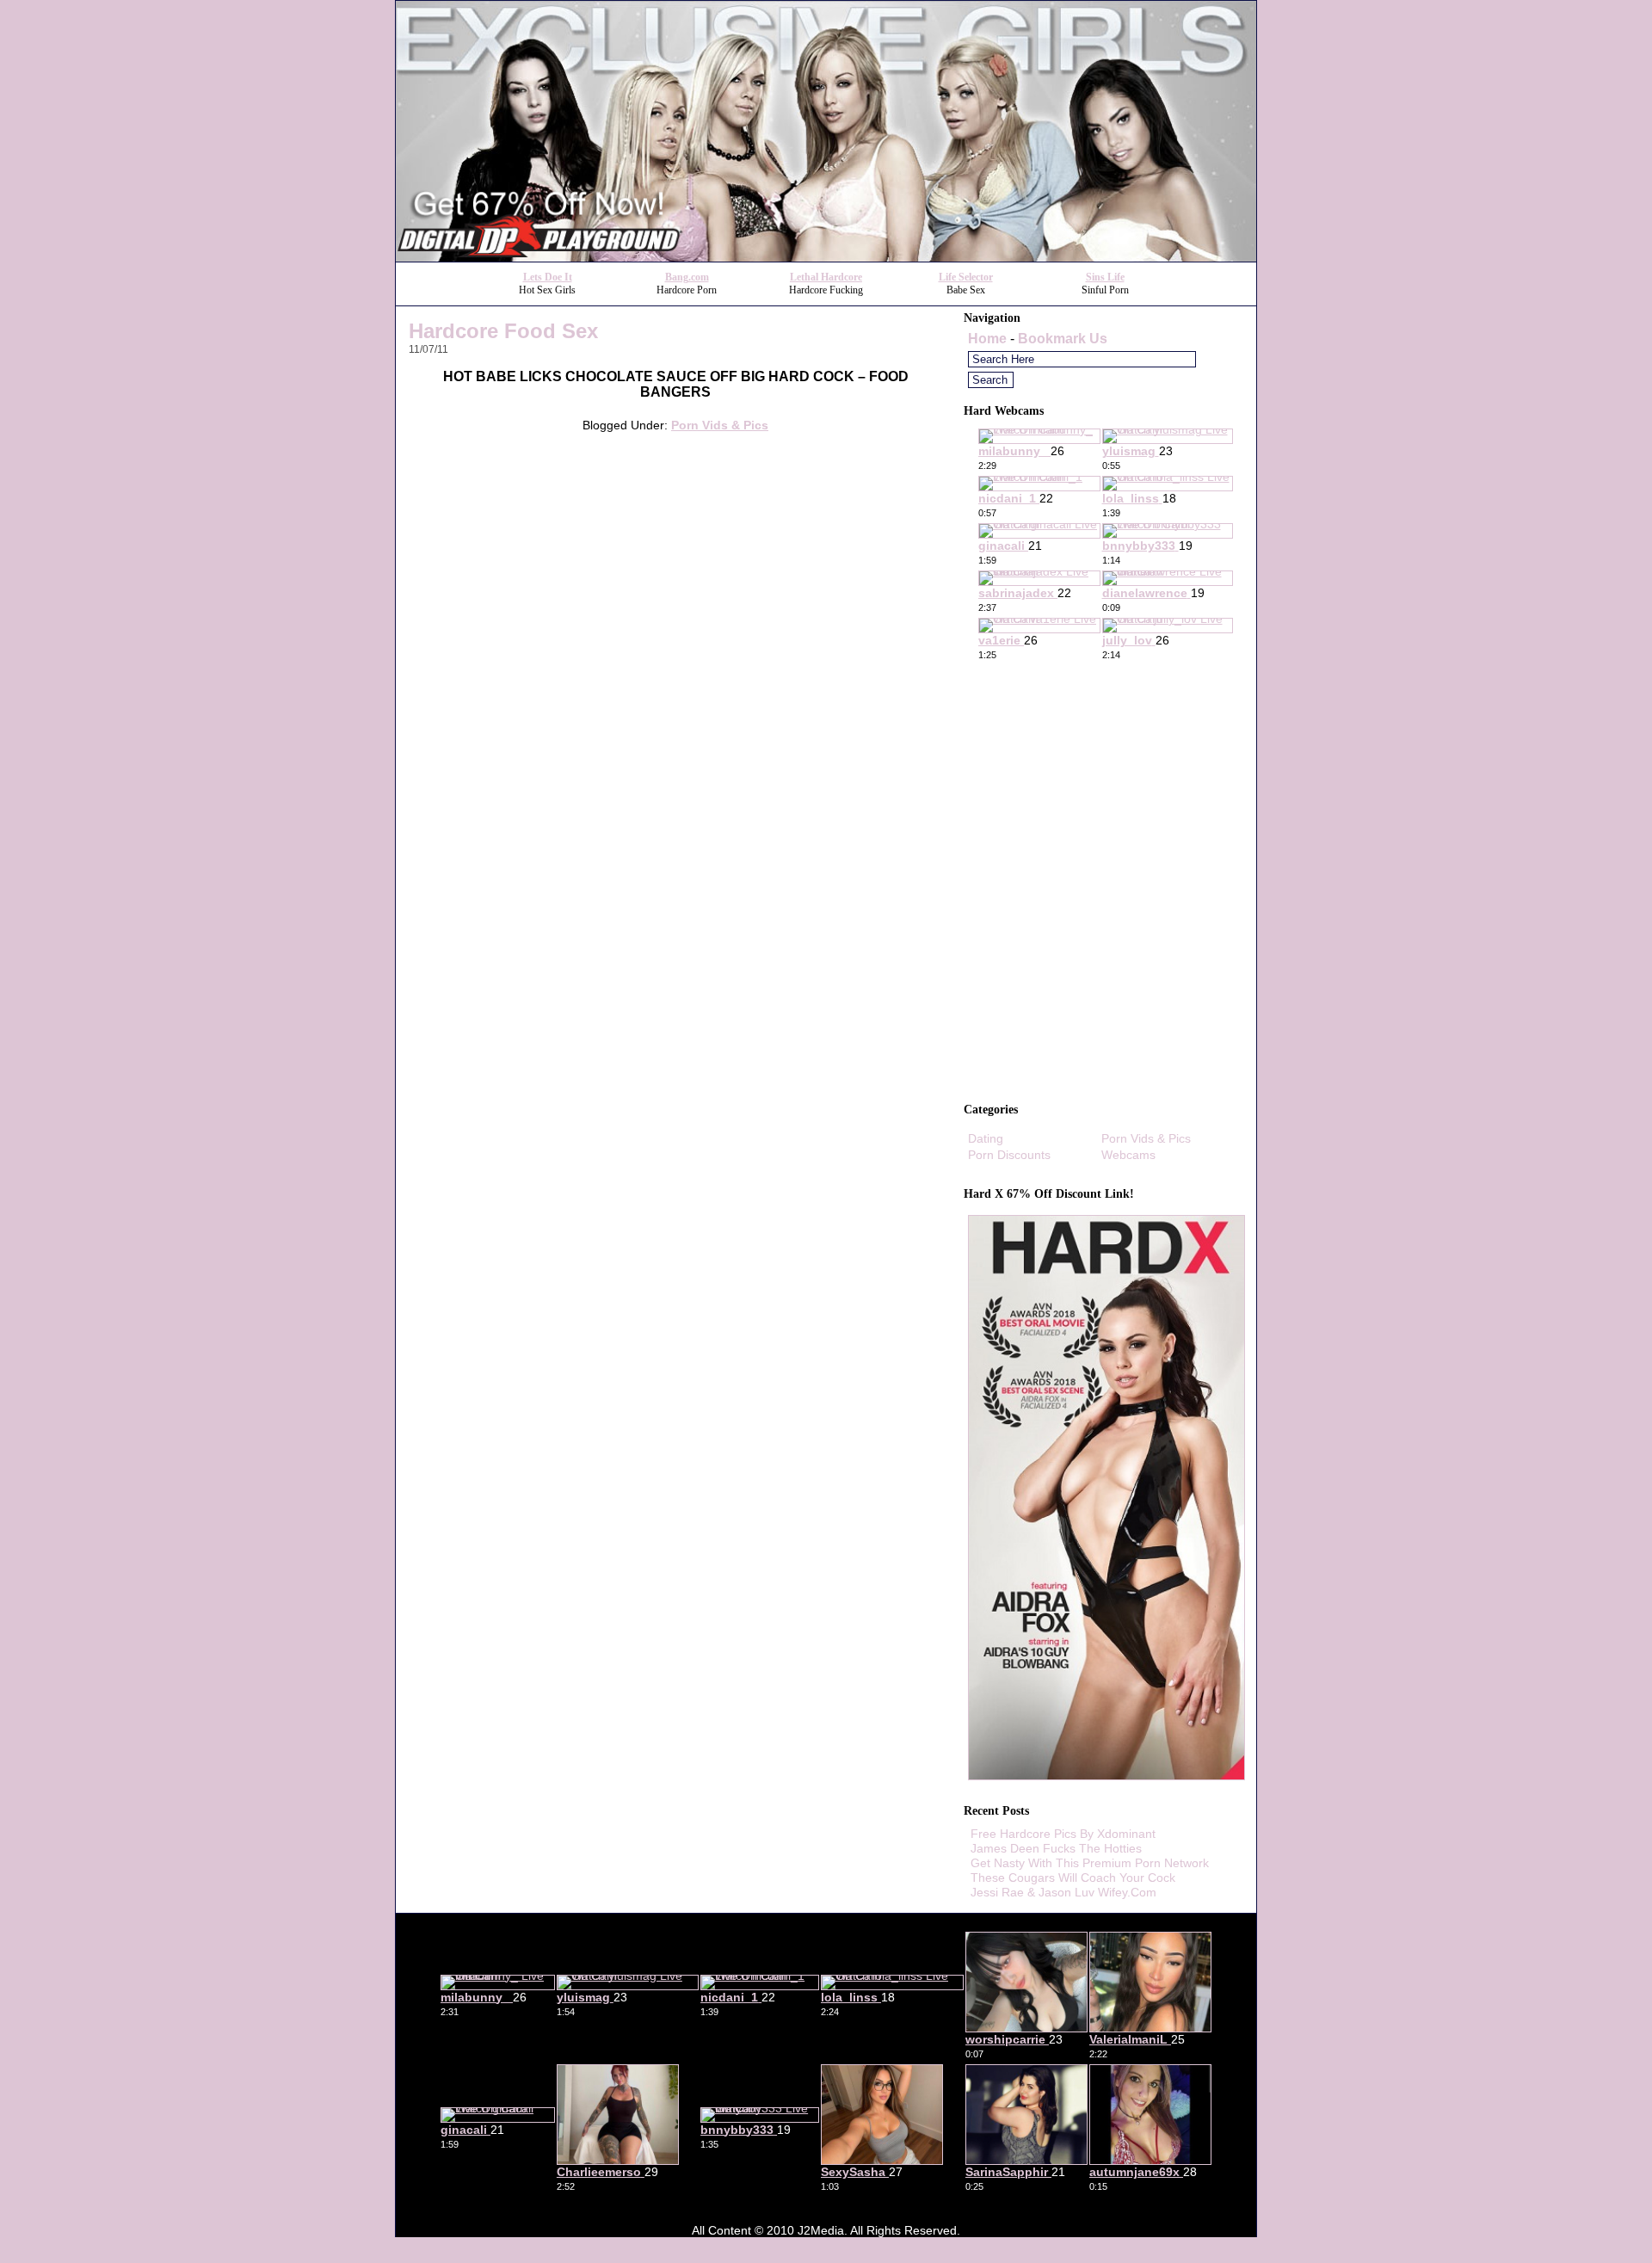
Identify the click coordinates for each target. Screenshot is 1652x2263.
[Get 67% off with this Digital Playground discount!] (826, 257)
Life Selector (966, 277)
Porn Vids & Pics (720, 425)
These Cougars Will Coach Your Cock (1073, 1878)
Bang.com (687, 277)
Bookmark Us (1063, 339)
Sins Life (1105, 277)
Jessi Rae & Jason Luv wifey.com (1063, 1892)
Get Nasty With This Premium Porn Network (1090, 1863)
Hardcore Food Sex (503, 331)
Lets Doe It (548, 277)
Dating (986, 1138)
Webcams (1128, 1155)
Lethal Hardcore (826, 277)
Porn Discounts (1009, 1155)
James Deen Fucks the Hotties (1056, 1848)
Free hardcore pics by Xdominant (1063, 1834)
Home (987, 339)
